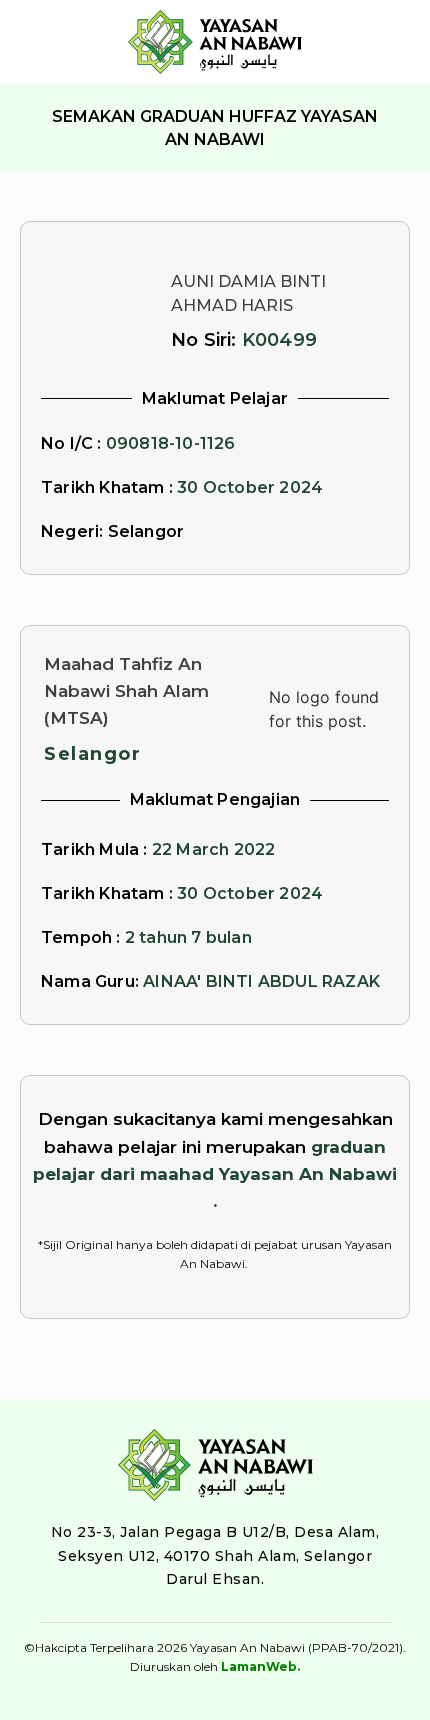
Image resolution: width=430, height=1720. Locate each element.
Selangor (92, 754)
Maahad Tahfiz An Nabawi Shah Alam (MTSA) (126, 691)
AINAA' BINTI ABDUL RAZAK (261, 981)
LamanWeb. (260, 1666)
